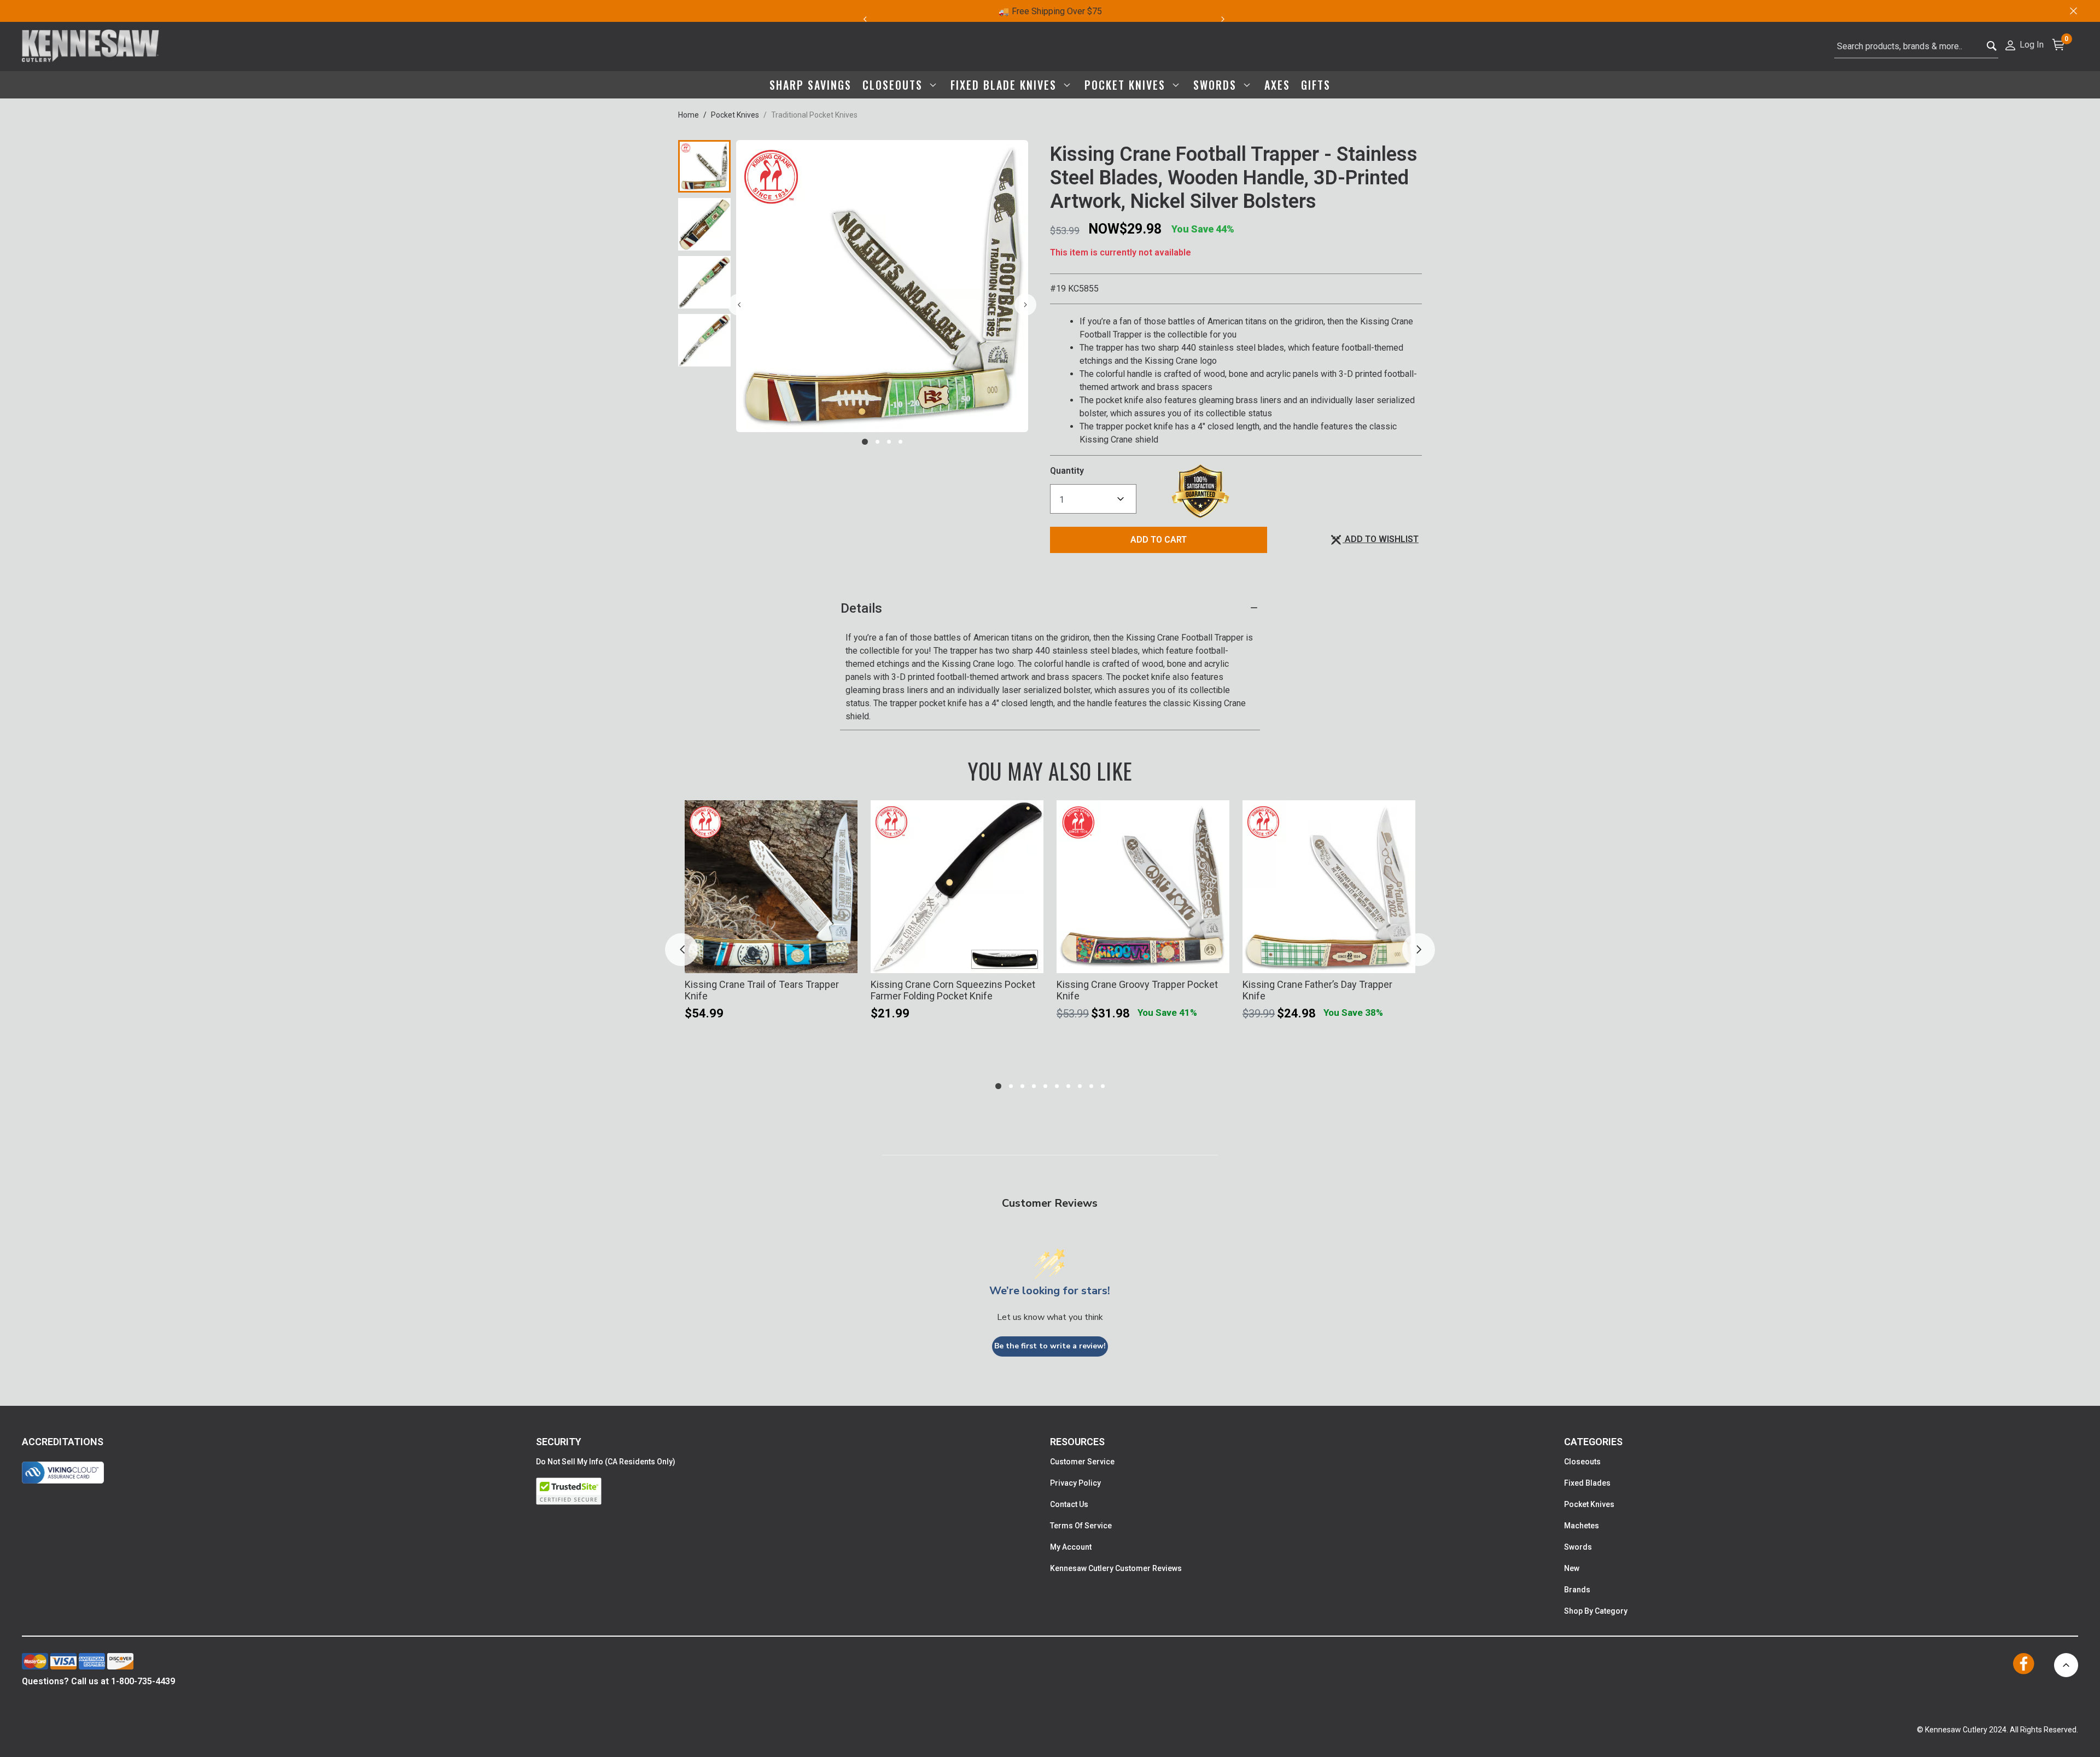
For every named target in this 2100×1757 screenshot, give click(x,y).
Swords (1578, 1547)
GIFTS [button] (1316, 85)
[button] (2024, 44)
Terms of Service (1081, 1526)
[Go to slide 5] (1045, 1086)
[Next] (1229, 19)
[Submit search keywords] (1992, 47)
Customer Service (1082, 1462)
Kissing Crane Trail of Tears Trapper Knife (762, 990)
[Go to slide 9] (1091, 1086)
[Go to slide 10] (1103, 1086)
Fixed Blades (1587, 1483)
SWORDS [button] (1217, 85)
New (1572, 1568)
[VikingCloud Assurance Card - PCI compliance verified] (63, 1473)
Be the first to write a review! (1050, 1346)
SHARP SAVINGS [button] (810, 85)
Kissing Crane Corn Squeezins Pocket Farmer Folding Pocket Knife (953, 990)
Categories (1593, 1442)
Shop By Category (1596, 1611)
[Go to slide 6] (1057, 1086)
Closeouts (1582, 1462)
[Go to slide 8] (1080, 1086)
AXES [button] (1277, 85)
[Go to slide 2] (877, 442)
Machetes (1582, 1526)
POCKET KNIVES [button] (1127, 85)
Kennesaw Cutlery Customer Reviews (1116, 1568)
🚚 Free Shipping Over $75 (1050, 11)
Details (861, 608)
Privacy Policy (1075, 1483)
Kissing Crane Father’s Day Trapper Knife (1317, 990)
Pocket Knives (735, 115)
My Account (1071, 1547)
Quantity (1067, 471)
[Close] (2073, 11)
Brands (1577, 1590)
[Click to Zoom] (882, 286)
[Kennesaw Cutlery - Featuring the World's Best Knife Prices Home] (91, 46)
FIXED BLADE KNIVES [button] (1005, 85)
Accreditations (63, 1442)
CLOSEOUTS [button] (894, 85)
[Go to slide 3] (889, 442)
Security (559, 1442)
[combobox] (1916, 46)
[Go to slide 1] (865, 442)
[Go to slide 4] (900, 442)
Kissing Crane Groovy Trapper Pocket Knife (1137, 990)
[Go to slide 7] (1068, 1086)
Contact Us (1069, 1504)
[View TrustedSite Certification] (793, 1491)
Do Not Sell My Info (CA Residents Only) (606, 1462)
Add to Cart (1159, 540)
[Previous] (865, 19)
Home (689, 115)
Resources (1077, 1442)
